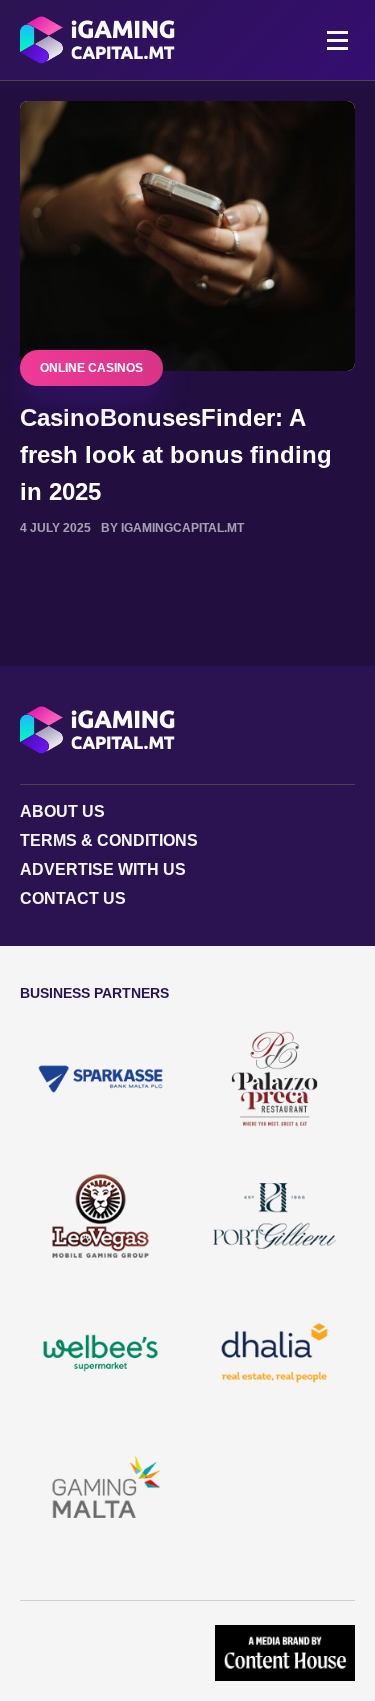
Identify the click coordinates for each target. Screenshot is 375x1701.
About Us (62, 811)
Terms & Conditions (109, 840)
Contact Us (73, 898)
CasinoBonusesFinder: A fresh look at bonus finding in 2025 (176, 454)
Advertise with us (103, 869)
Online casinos (91, 368)
